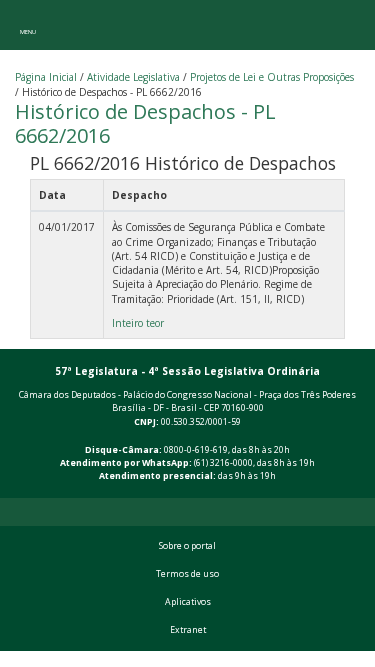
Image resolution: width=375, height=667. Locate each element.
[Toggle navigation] (27, 25)
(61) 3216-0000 (223, 463)
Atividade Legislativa (133, 77)
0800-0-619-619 (196, 450)
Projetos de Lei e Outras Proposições (272, 77)
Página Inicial (46, 77)
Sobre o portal (187, 546)
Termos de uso (187, 574)
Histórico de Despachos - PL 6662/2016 (145, 123)
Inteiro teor (138, 323)
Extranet (188, 630)
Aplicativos (188, 602)
